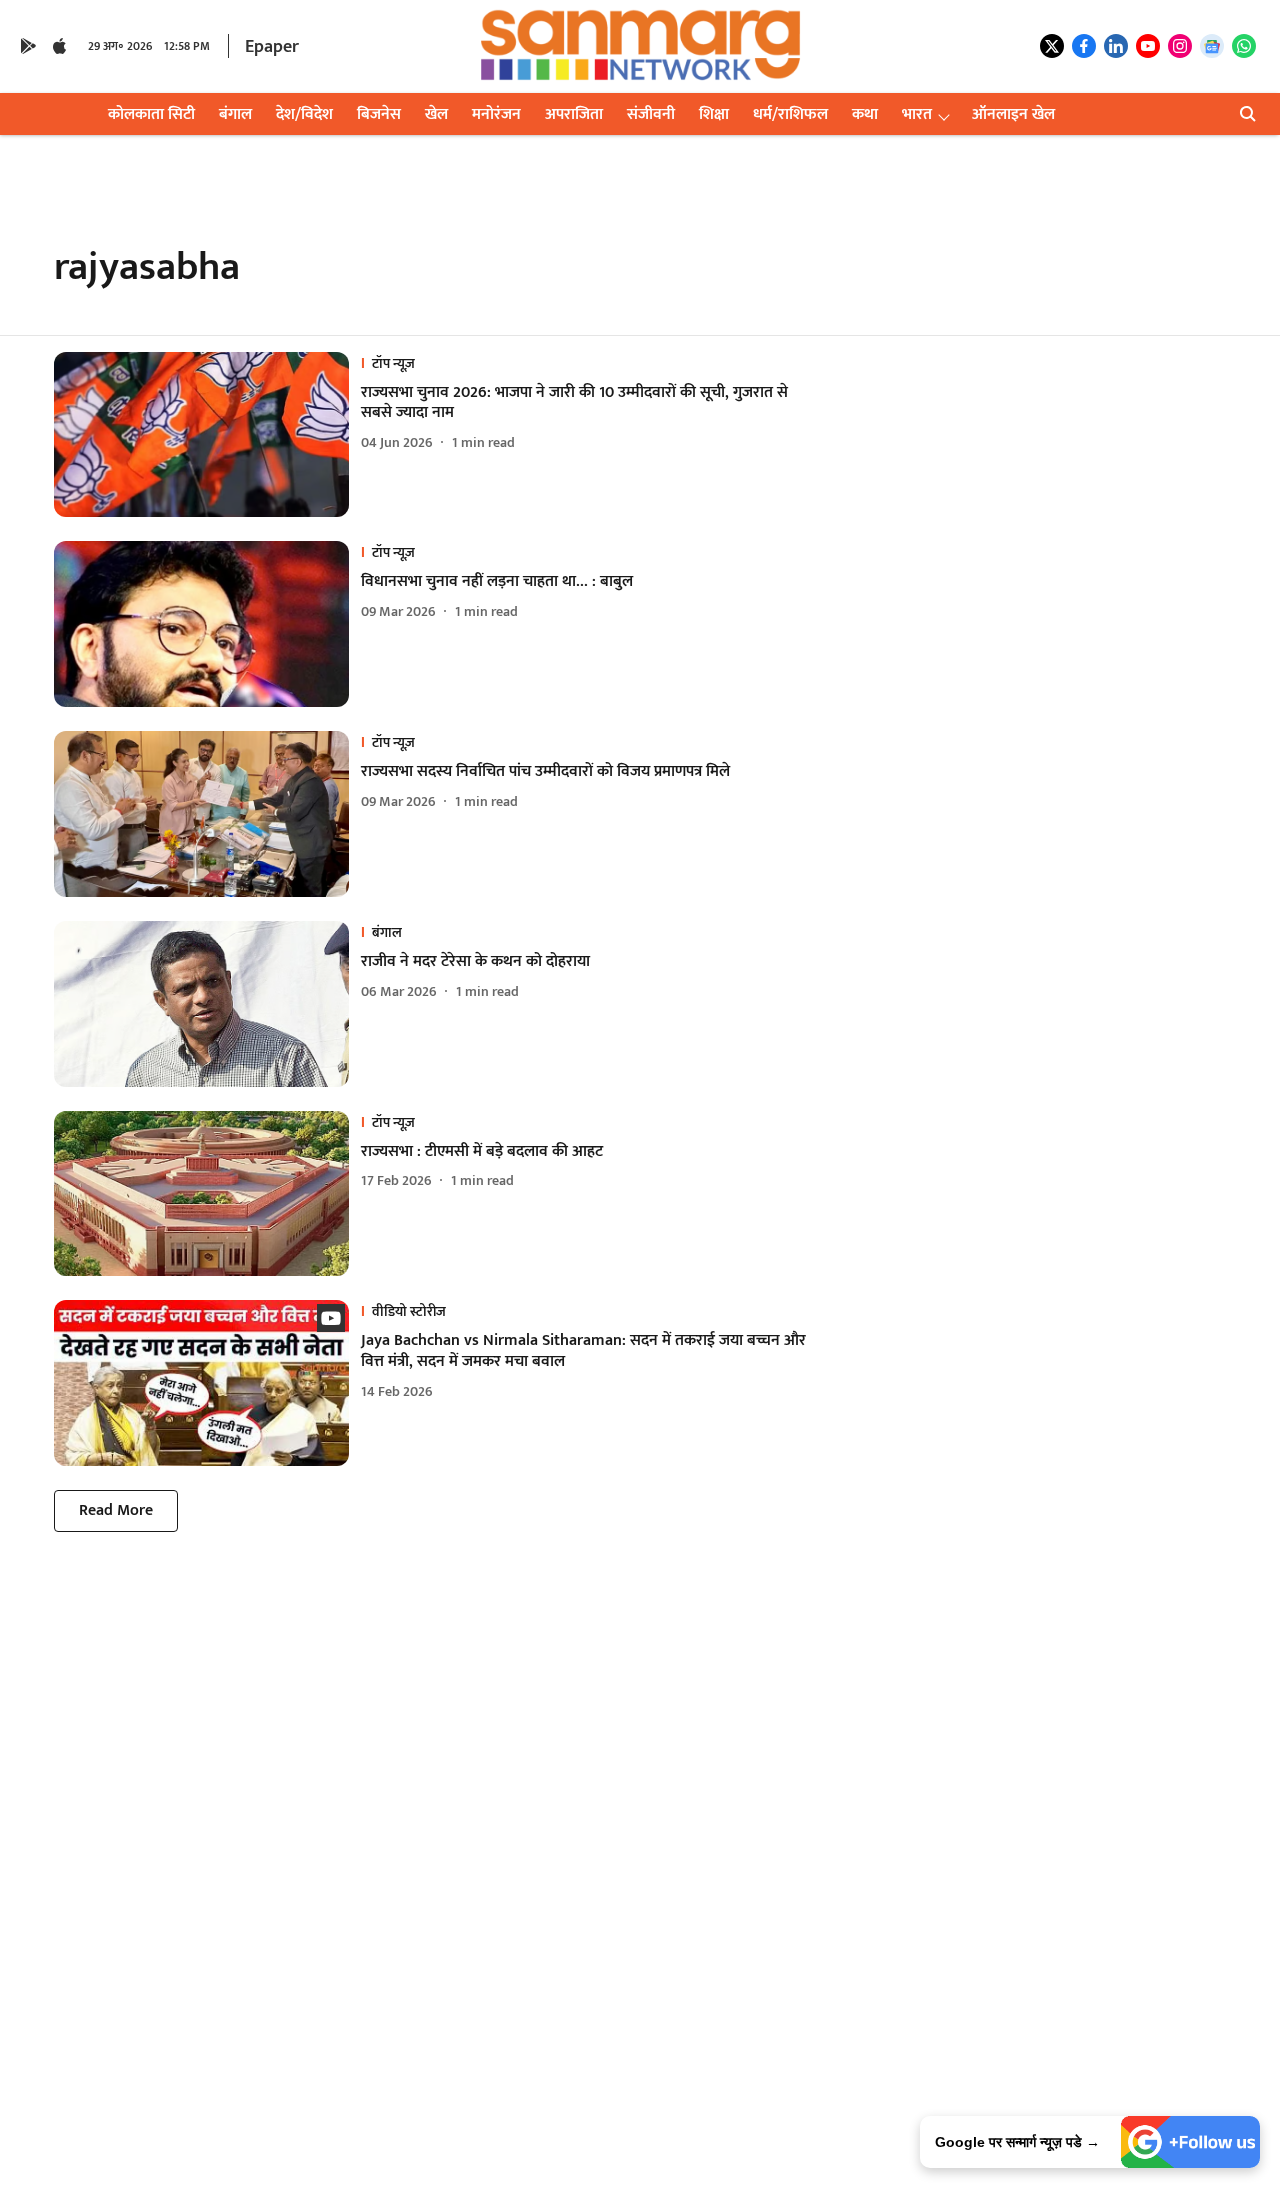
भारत (917, 114)
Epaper (272, 47)
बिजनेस (379, 114)
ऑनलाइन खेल (1013, 114)
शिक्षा (714, 114)
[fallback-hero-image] (207, 435)
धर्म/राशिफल (790, 114)
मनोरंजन (496, 114)
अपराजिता (574, 114)
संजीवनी (651, 114)
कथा (865, 114)
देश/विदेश (304, 114)
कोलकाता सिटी (151, 114)
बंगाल (235, 114)
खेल (436, 114)
